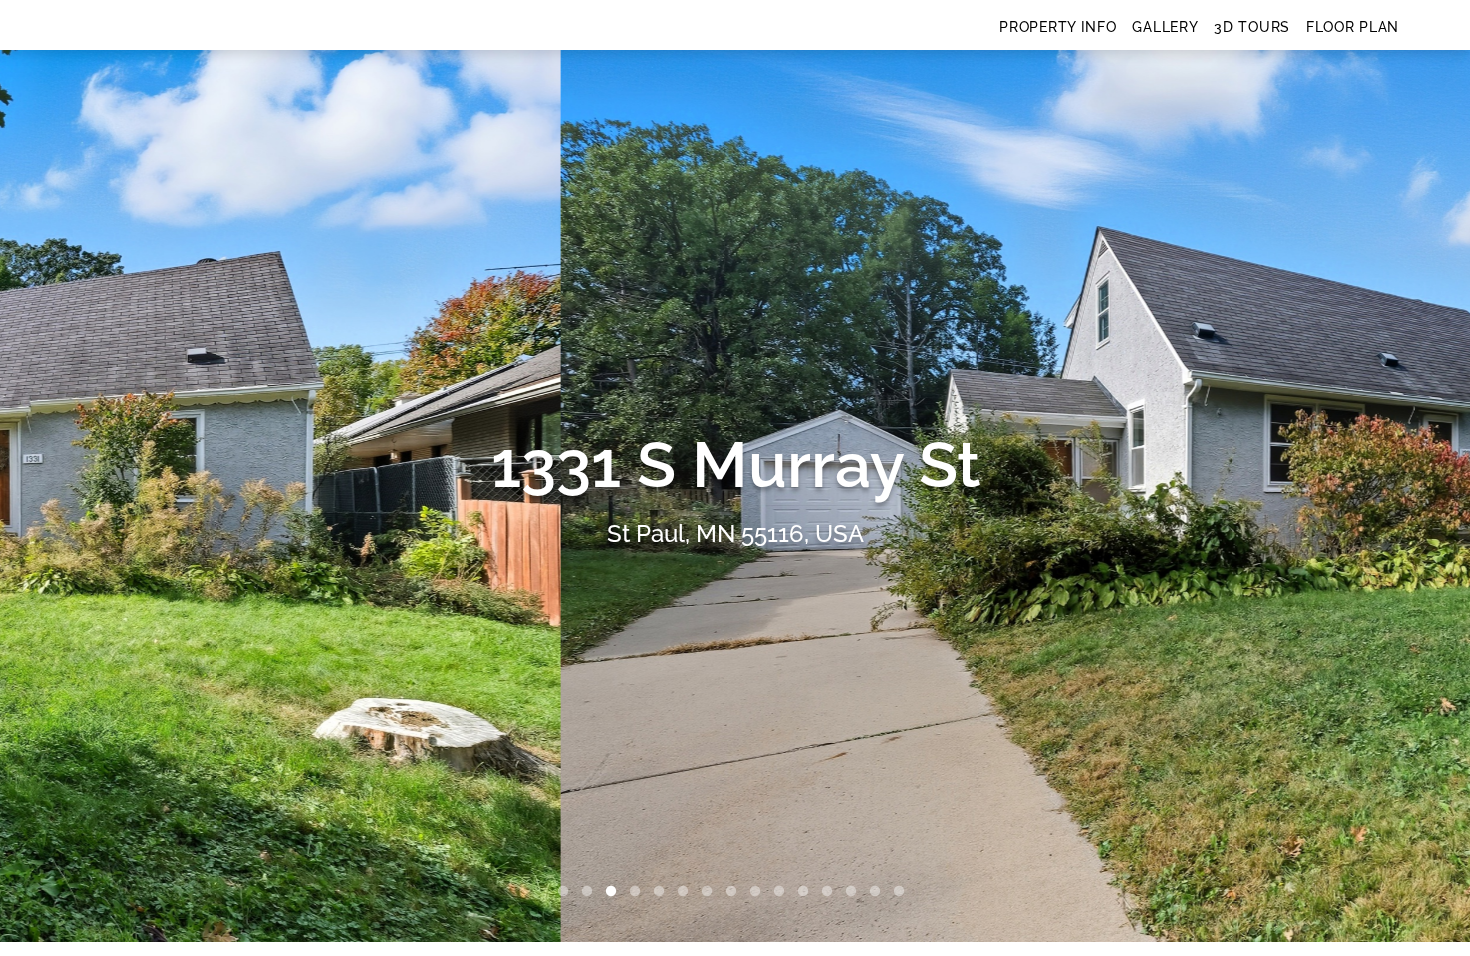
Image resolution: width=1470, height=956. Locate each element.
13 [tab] (855, 892)
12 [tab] (831, 892)
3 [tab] (615, 892)
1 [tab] (567, 892)
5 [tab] (663, 892)
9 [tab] (759, 892)
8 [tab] (735, 892)
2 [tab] (591, 892)
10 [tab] (783, 892)
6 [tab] (687, 892)
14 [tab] (879, 892)
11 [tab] (807, 892)
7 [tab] (711, 892)
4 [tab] (639, 892)
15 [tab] (903, 892)
